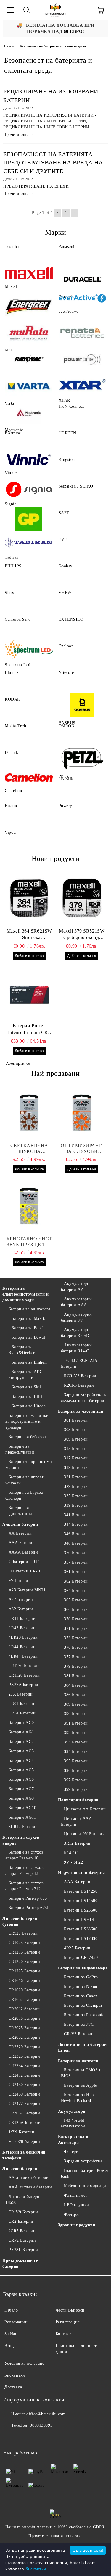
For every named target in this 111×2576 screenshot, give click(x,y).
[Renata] (83, 333)
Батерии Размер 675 (28, 1898)
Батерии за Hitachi (29, 1406)
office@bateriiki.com (46, 2414)
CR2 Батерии (21, 2221)
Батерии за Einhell (29, 1362)
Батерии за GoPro (81, 1977)
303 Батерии (76, 1430)
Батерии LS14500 (81, 1901)
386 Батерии (76, 1695)
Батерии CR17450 (81, 1958)
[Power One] (83, 359)
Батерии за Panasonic (84, 2015)
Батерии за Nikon (81, 1987)
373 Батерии (76, 1638)
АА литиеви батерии (29, 2178)
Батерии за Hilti (27, 1397)
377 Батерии (76, 1657)
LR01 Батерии (22, 1704)
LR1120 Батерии (24, 1675)
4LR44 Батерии (23, 1656)
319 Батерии (76, 1468)
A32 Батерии (21, 1609)
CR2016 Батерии (24, 2018)
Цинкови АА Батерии (85, 1809)
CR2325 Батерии (24, 2056)
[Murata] (29, 333)
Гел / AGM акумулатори (73, 2123)
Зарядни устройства (83, 2161)
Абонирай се (18, 1063)
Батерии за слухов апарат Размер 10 (24, 1855)
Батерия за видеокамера (83, 1968)
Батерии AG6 (21, 1779)
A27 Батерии (21, 1600)
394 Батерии (76, 1752)
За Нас (11, 2334)
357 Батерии (76, 1562)
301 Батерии (76, 1420)
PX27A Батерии (24, 1685)
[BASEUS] (83, 705)
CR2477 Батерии (24, 2104)
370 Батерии (76, 1619)
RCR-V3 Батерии (80, 1376)
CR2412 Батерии (24, 2075)
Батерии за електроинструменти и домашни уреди (25, 1294)
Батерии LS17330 (81, 1939)
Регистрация (68, 2322)
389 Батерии (76, 1704)
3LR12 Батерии (23, 1827)
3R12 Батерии (77, 1843)
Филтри (71, 2214)
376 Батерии (76, 1647)
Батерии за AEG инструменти (25, 1375)
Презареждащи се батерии (20, 2263)
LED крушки (77, 2205)
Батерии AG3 (21, 1751)
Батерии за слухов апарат (21, 1840)
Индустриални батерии (82, 1873)
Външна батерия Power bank (85, 2173)
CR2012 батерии (24, 2009)
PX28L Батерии (23, 2250)
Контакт (63, 2334)
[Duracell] (83, 279)
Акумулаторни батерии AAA (77, 1302)
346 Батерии (76, 1534)
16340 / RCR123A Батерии (79, 1363)
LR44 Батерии (22, 1647)
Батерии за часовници (81, 1411)
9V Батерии (20, 1581)
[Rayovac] (29, 359)
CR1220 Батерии (24, 1962)
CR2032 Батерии (24, 2037)
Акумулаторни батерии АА (77, 1287)
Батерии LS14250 (81, 1891)
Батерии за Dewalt (29, 1337)
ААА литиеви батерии (30, 2187)
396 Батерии (76, 1771)
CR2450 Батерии (24, 2094)
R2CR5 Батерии (79, 1385)
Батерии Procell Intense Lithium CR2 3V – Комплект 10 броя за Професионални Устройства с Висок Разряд (29, 1030)
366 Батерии (76, 1610)
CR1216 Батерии (24, 1952)
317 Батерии (76, 1458)
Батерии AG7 (21, 1789)
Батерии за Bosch (28, 1328)
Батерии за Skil (26, 1387)
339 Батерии (76, 1505)
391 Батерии (76, 1723)
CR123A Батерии (25, 2123)
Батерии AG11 (22, 1817)
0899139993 (41, 2425)
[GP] (29, 519)
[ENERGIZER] (29, 306)
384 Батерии (76, 1685)
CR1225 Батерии (24, 1971)
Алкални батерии (20, 1524)
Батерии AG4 (21, 1760)
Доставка (13, 2387)
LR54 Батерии (22, 1713)
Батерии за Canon (81, 1996)
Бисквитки (15, 2375)
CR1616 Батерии (24, 1981)
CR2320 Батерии (24, 2047)
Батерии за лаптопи (78, 2061)
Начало (9, 46)
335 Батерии (76, 1496)
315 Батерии (76, 1449)
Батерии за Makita (29, 1318)
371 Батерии (76, 1629)
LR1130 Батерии (24, 1666)
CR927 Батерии (23, 1933)
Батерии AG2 (21, 1742)
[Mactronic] (29, 412)
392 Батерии (76, 1733)
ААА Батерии (22, 1543)
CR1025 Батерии (24, 1943)
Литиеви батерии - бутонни (21, 1921)
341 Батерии (76, 1515)
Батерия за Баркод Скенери (24, 1495)
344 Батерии (76, 1524)
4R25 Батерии (77, 1948)
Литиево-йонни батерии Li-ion (82, 2047)
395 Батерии (76, 1761)
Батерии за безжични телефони (24, 2155)
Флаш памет (76, 2195)
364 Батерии (76, 1591)
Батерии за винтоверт (30, 1309)
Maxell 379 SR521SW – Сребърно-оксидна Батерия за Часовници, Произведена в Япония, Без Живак (82, 935)
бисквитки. (36, 2569)
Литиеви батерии (20, 2169)
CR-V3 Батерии (79, 2034)
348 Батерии (76, 1543)
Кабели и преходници (85, 2186)
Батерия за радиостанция (19, 1511)
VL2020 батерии (24, 2142)
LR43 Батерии (22, 1628)
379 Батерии (76, 1666)
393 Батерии (76, 1742)
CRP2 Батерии (22, 2240)
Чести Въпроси (70, 2310)
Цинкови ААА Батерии (77, 1821)
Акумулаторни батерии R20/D (77, 1333)
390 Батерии (76, 1714)
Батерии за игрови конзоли (25, 1480)
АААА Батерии (23, 1552)
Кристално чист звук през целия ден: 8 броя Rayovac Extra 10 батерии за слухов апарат (29, 1242)
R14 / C (71, 1853)
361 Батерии (76, 1572)
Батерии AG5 (21, 1770)
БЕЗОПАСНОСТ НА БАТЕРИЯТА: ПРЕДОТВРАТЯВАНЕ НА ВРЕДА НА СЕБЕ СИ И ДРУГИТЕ (53, 163)
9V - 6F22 (73, 1862)
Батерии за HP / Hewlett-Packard (78, 2098)
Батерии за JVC (79, 2024)
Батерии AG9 (21, 1798)
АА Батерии (20, 1533)
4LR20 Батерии (23, 1637)
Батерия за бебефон (27, 1437)
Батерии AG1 (21, 1732)
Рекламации (16, 2322)
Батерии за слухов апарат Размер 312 (24, 1886)
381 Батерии (76, 1676)
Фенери (71, 2152)
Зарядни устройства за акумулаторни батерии (84, 1398)
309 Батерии (76, 1439)
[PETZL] (83, 759)
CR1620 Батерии (24, 1990)
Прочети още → (19, 134)
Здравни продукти (77, 2225)
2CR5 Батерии (22, 2231)
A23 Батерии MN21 (27, 1590)
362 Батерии (76, 1581)
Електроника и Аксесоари (73, 2140)
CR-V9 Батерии (23, 2212)
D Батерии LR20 (24, 1571)
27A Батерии (21, 1694)
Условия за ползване (24, 2363)
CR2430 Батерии (24, 2085)
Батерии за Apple (81, 2085)
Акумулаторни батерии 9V (77, 1317)
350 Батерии (76, 1553)
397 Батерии (76, 1780)
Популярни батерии (78, 1800)
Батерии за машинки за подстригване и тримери (27, 1421)
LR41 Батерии (22, 1618)
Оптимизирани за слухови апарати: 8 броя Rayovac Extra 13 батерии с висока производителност (82, 1149)
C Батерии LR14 (24, 1562)
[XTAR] (83, 386)
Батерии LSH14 (79, 1920)
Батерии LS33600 (81, 1929)
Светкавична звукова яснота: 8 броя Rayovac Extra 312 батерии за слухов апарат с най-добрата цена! (29, 1149)
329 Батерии (76, 1487)
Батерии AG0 (21, 1723)
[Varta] (29, 386)
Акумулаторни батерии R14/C (77, 1348)
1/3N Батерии (21, 2132)
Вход (9, 2346)
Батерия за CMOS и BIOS (81, 2073)
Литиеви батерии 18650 (24, 2200)
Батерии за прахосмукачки (20, 1449)
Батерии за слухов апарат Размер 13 (24, 1871)
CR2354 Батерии (24, 2066)
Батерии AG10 (22, 1808)
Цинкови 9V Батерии (84, 1834)
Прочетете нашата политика (55, 2536)
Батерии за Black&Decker (22, 1350)
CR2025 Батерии (24, 2028)
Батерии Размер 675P (29, 1908)
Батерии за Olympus (83, 2005)
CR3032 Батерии (24, 2113)
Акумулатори (72, 2111)
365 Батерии (76, 1600)
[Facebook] (11, 2437)
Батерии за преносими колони (29, 1465)
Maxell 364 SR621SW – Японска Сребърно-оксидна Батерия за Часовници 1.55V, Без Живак (29, 935)
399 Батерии (76, 1789)
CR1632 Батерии (24, 2000)
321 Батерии (76, 1477)
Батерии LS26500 (81, 1910)
